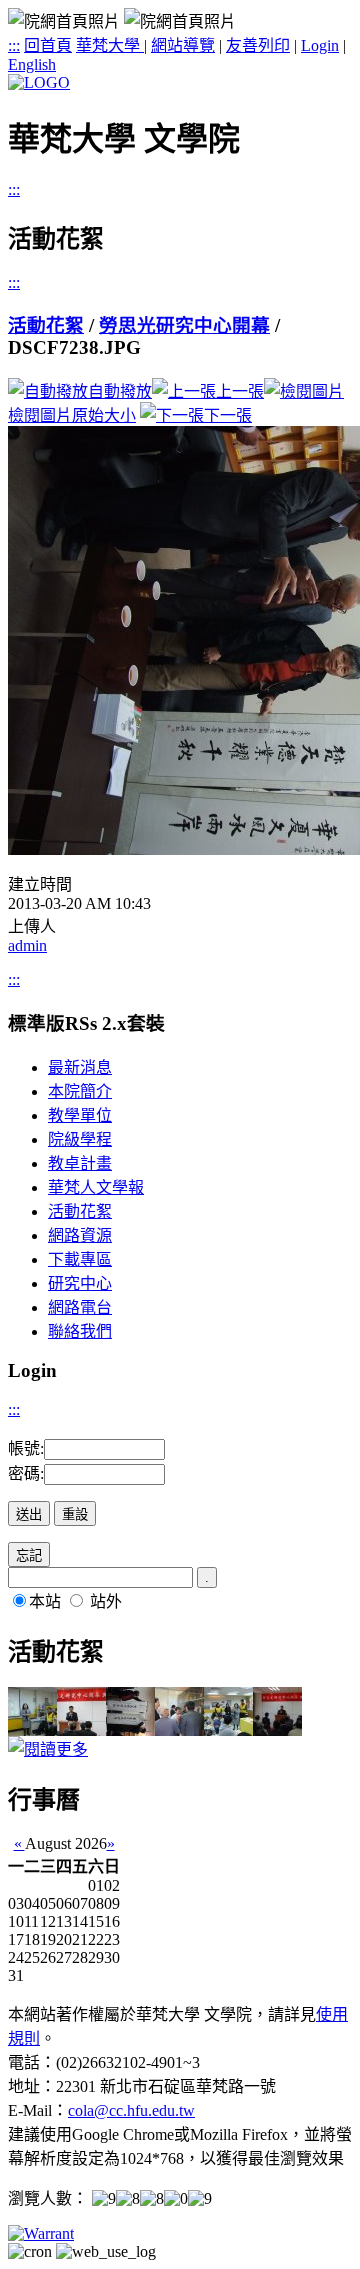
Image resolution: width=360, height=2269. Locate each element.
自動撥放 (120, 391)
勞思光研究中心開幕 (184, 325)
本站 (45, 1601)
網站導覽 (183, 45)
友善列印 (258, 45)
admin (27, 945)
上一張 (240, 391)
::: (14, 45)
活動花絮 (46, 325)
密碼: (26, 1473)
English (32, 64)
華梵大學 (110, 45)
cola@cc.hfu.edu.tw (131, 2110)
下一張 (228, 415)
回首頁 (48, 45)
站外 (106, 1601)
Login (320, 45)
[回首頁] (39, 82)
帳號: (26, 1448)
